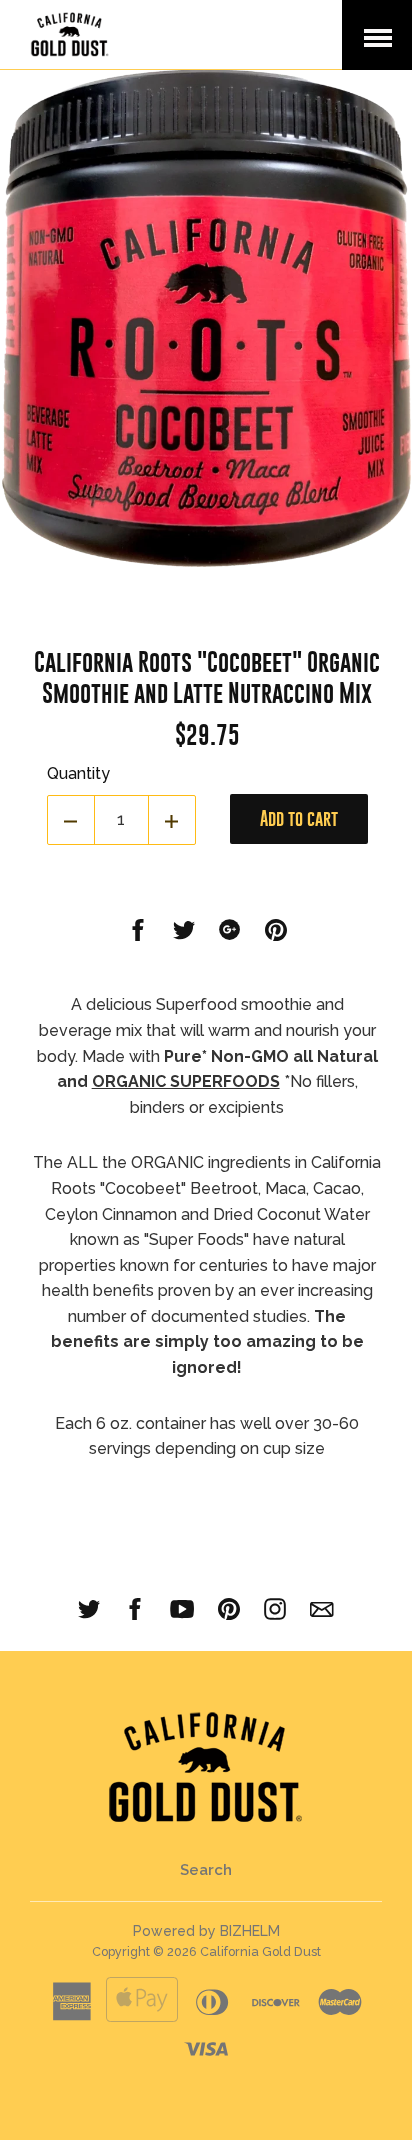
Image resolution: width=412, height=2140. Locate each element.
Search (206, 1870)
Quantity (78, 773)
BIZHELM (250, 1931)
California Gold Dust (260, 1951)
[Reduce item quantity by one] (71, 820)
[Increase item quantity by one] (172, 820)
